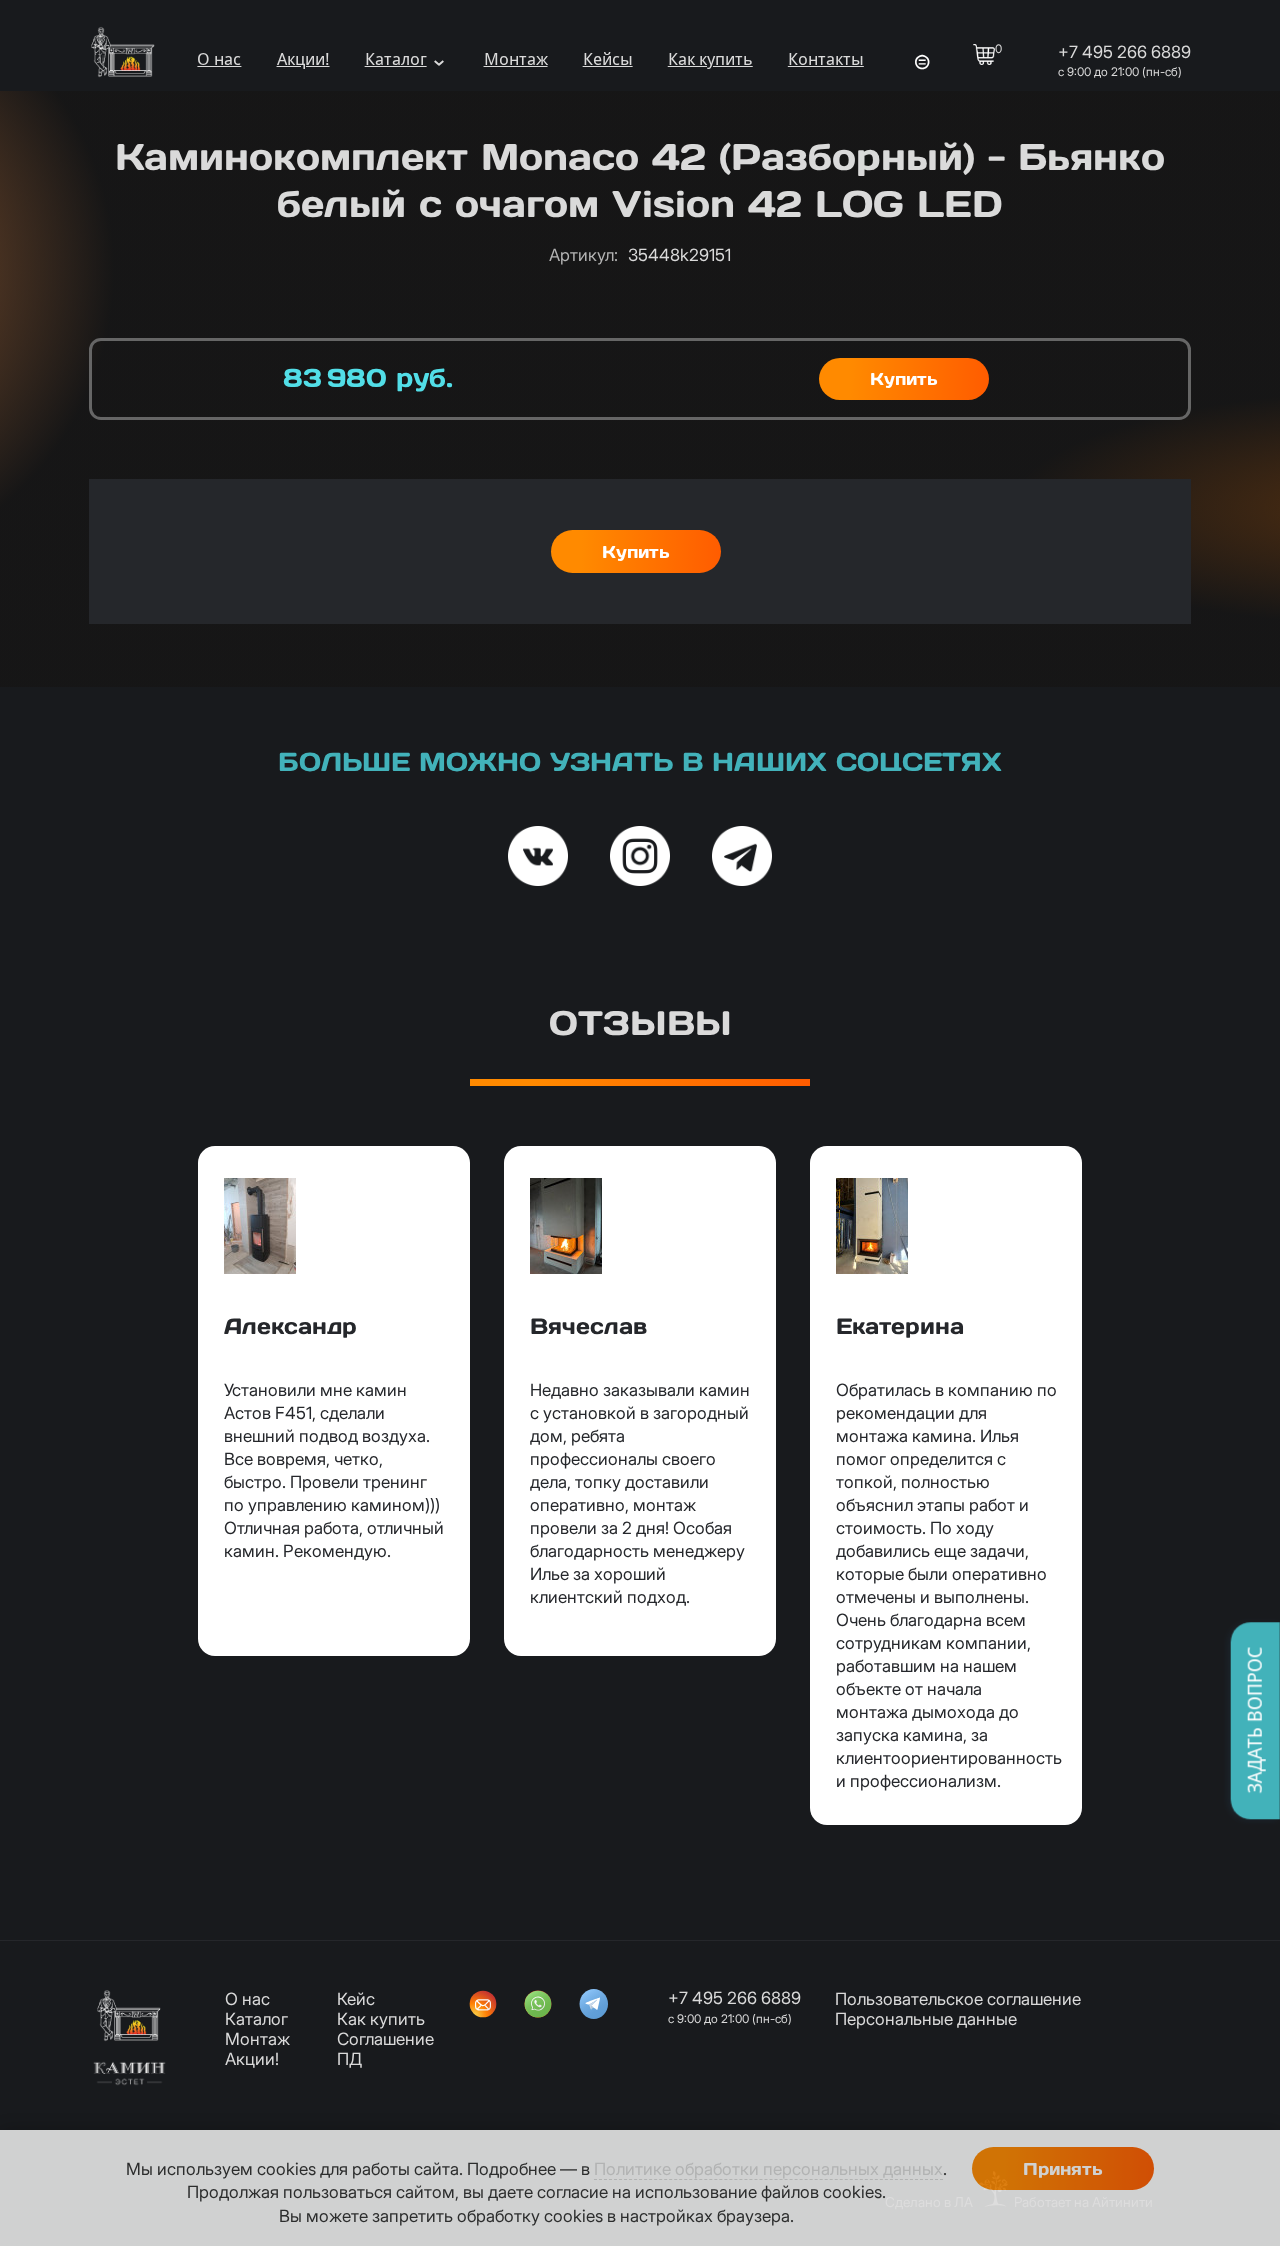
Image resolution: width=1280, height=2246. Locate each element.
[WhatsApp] (538, 2006)
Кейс (356, 1999)
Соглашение (385, 2039)
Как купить (710, 59)
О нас (219, 59)
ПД (349, 2059)
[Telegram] (594, 2006)
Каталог (396, 59)
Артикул (583, 255)
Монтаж (516, 59)
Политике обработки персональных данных (768, 2169)
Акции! (303, 59)
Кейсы (608, 59)
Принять (1063, 2169)
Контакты (826, 59)
